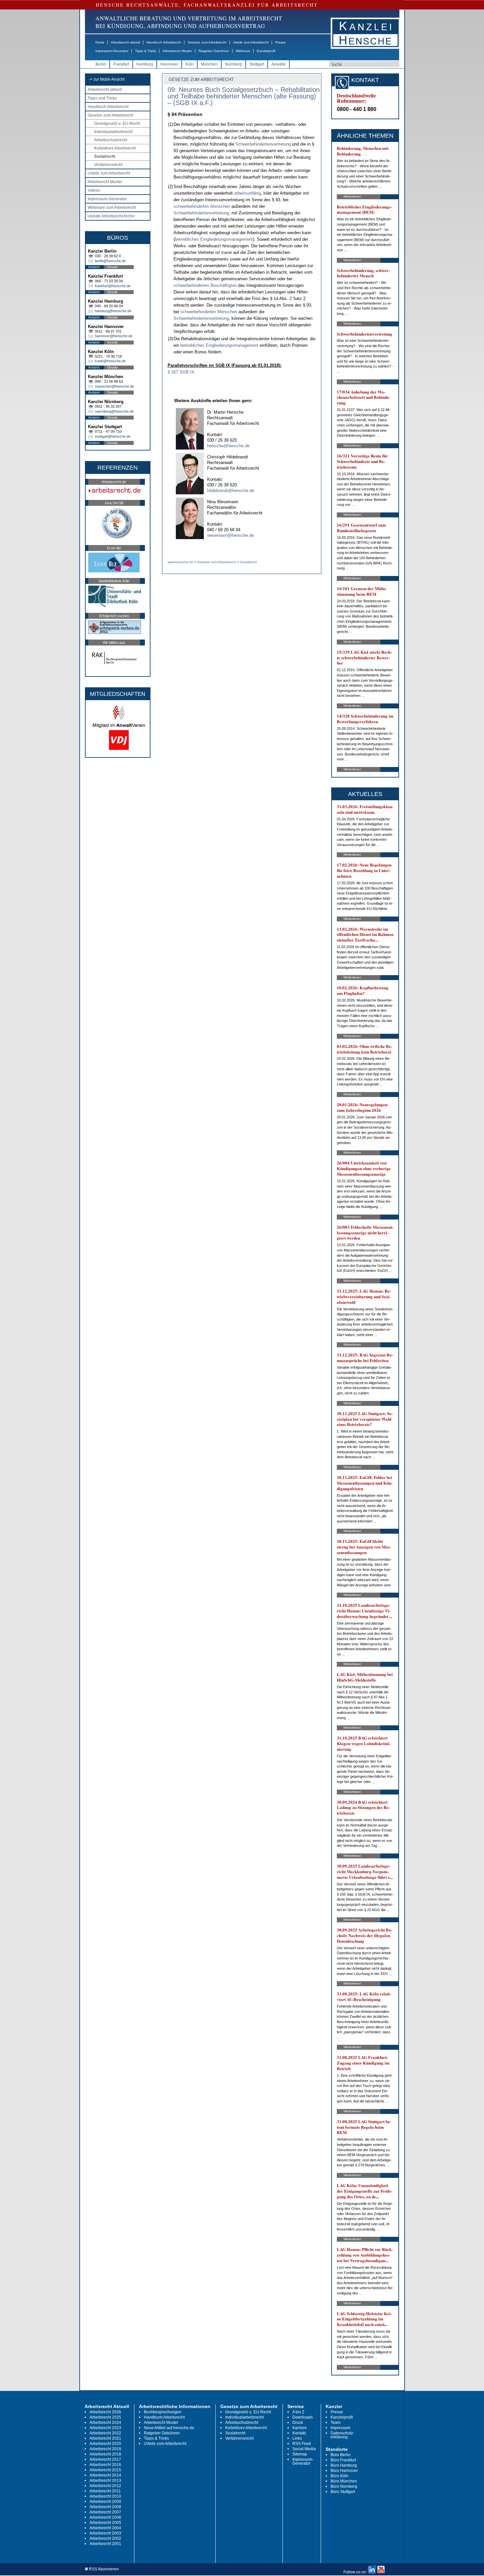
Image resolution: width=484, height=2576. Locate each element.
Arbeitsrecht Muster (177, 51)
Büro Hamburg (344, 2465)
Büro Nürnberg (344, 2486)
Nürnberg (233, 64)
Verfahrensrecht (108, 165)
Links (297, 2438)
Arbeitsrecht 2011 (105, 2491)
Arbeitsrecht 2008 (105, 2507)
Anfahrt (94, 267)
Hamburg (145, 64)
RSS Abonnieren (103, 2569)
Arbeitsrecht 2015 (105, 2470)
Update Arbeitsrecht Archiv (111, 216)
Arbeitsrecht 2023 (105, 2428)
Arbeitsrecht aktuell (125, 42)
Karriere (300, 2428)
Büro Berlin (341, 2455)
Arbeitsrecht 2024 (105, 2423)
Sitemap (300, 2454)
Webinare (243, 51)
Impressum (340, 2428)
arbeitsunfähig (247, 193)
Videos (94, 190)
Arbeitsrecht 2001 (105, 2544)
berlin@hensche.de (110, 261)
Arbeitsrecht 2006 (105, 2517)
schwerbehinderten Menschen (202, 206)
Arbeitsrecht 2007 (105, 2512)
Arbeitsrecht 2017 (105, 2459)
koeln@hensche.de (110, 361)
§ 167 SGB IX (181, 372)
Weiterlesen (352, 196)
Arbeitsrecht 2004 (105, 2528)
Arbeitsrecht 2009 (105, 2502)
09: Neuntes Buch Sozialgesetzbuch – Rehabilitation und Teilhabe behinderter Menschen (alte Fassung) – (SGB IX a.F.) (244, 96)
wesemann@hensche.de (230, 535)
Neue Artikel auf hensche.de (169, 2428)
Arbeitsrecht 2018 (105, 2454)
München (209, 64)
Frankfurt (121, 64)
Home (100, 42)
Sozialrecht (105, 156)
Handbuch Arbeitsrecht (164, 42)
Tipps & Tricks (146, 51)
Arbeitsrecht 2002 (105, 2538)
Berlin (101, 64)
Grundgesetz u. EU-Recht (117, 123)
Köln (189, 64)
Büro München (344, 2481)
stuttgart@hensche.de (113, 436)
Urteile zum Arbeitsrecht (251, 42)
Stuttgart (257, 64)
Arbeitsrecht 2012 (105, 2486)
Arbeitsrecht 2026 (105, 2412)
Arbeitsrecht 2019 (105, 2449)
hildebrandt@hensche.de (231, 491)
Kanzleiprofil (266, 51)
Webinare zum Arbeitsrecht (112, 207)
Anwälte (279, 64)
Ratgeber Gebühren (214, 51)
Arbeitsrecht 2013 (105, 2480)
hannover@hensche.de (114, 336)
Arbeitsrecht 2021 (105, 2438)
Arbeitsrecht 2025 (105, 2417)
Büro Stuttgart (343, 2492)
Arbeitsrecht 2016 (105, 2465)
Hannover (169, 64)
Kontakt (299, 2433)
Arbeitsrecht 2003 (105, 2533)
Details (112, 267)
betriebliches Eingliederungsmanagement (214, 239)
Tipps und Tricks (102, 98)
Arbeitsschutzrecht (111, 140)
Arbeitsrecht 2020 (105, 2444)
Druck (298, 2423)
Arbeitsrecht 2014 (105, 2475)
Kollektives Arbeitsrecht (115, 148)
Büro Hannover (344, 2471)
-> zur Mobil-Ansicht (107, 79)
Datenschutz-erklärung (342, 2435)
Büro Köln (339, 2476)
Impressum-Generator (112, 51)
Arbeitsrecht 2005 (105, 2523)
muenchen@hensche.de (114, 386)
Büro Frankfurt (343, 2460)
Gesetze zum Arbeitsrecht (207, 42)
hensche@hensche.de (228, 446)
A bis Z (298, 2412)
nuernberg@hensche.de (114, 411)
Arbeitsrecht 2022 (105, 2433)
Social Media (304, 2449)
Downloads (303, 2417)
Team (336, 2423)
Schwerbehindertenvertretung (263, 144)
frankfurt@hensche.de (113, 286)
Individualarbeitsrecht (113, 132)
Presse (281, 42)
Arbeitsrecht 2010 (105, 2496)
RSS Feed (302, 2444)
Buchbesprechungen (163, 2412)
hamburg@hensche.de (113, 311)
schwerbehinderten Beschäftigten (205, 285)
